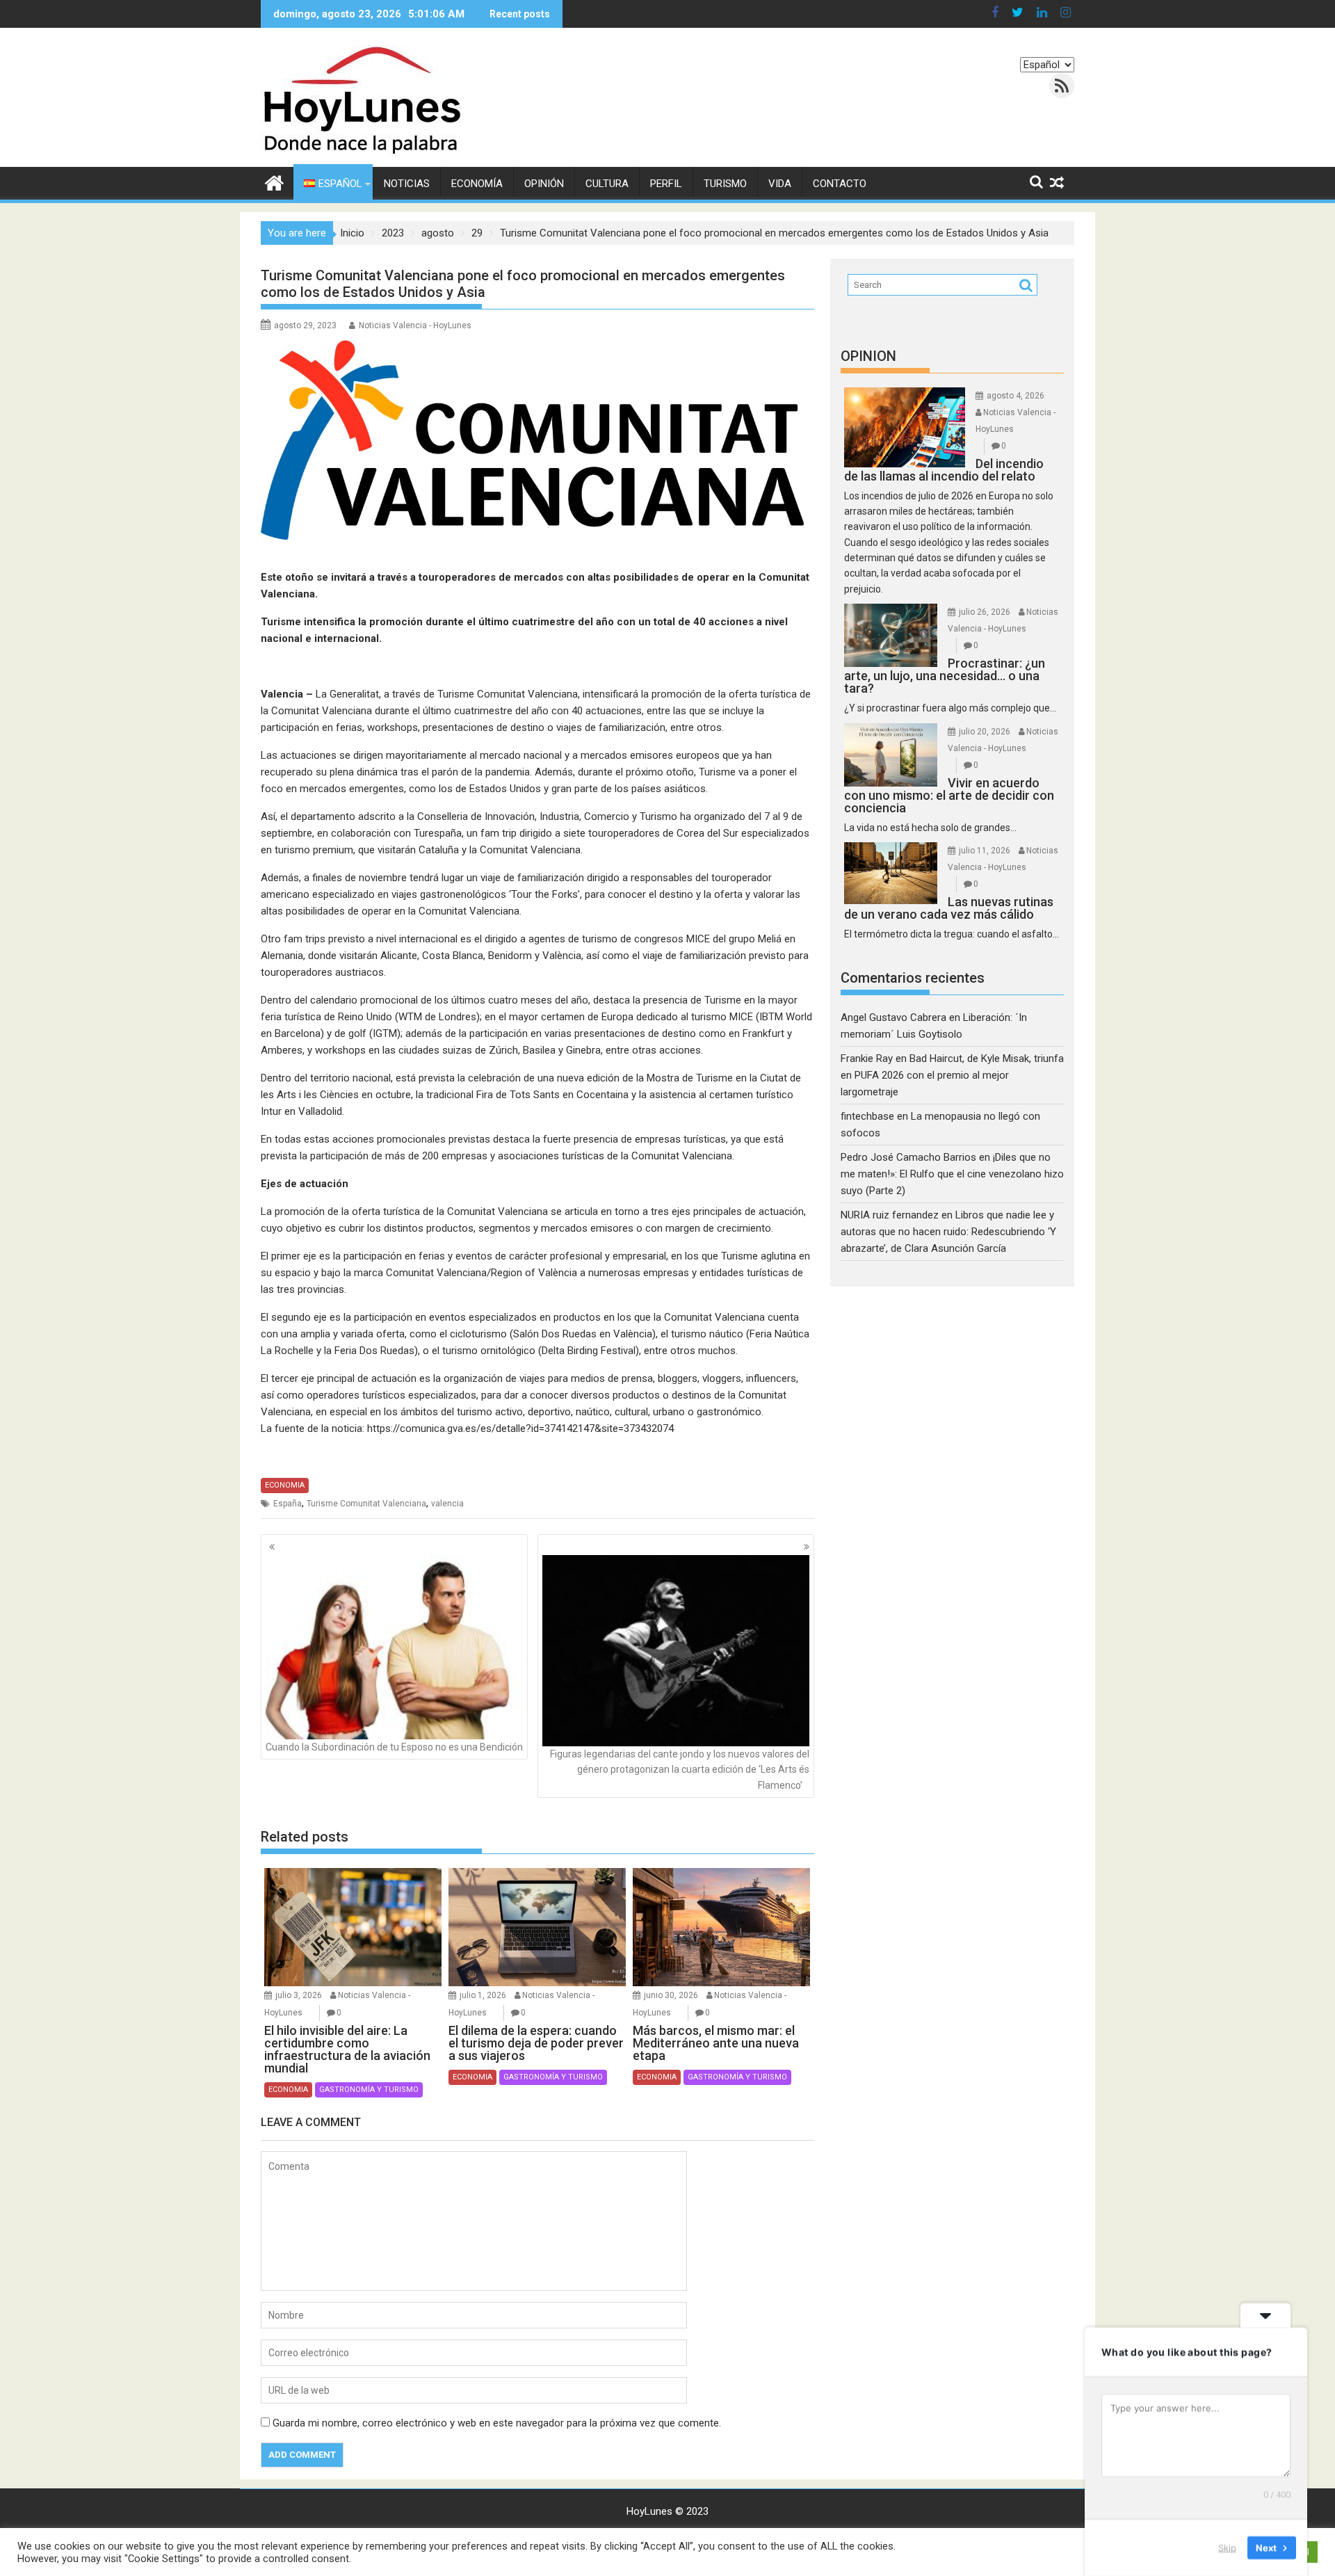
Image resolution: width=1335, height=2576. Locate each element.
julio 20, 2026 (985, 732)
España (288, 1504)
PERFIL (666, 184)
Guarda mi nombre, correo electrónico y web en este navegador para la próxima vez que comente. (497, 2423)
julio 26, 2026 (985, 612)
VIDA (780, 184)
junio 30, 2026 (671, 1995)
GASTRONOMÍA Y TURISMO (369, 2090)
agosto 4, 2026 (1016, 396)
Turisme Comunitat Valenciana (366, 1504)
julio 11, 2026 (985, 851)
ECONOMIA (285, 1485)
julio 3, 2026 (299, 1995)
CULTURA (607, 184)
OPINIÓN (544, 184)
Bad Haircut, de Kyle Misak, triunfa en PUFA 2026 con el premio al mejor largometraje (952, 1075)
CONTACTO (840, 184)
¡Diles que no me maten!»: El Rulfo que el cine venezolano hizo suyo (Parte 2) (952, 1174)
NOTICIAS (407, 184)
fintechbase (867, 1116)
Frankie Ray (867, 1058)
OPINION (868, 356)
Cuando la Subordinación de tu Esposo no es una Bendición (394, 1747)
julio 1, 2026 (483, 1995)
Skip (1227, 2547)
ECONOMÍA (477, 184)
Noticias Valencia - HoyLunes (415, 325)
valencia (447, 1504)
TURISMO (725, 184)
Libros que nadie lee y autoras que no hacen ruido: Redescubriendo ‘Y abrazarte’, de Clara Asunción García (948, 1232)
